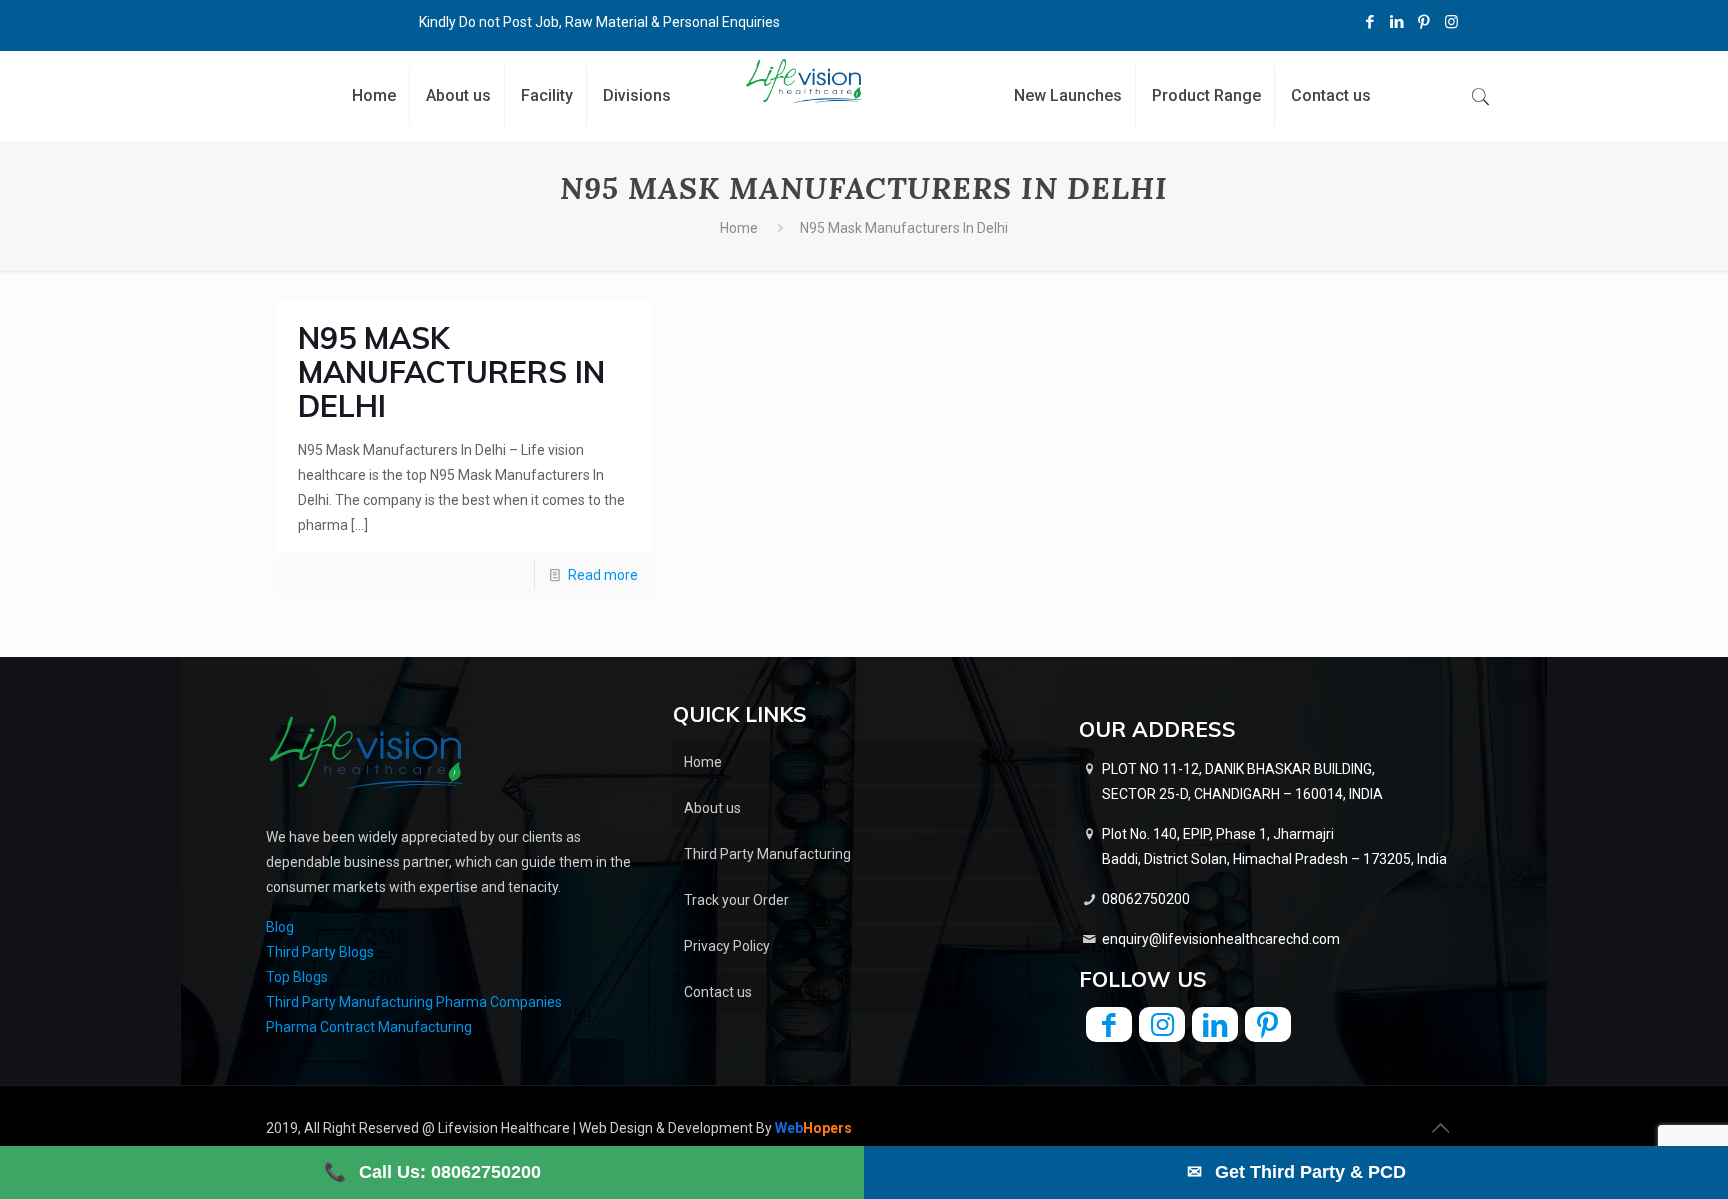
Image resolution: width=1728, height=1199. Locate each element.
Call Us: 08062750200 (432, 1172)
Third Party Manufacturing (767, 854)
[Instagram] (1451, 22)
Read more (603, 575)
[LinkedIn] (1397, 22)
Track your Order (736, 900)
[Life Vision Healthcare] (804, 81)
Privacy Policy (727, 946)
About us (712, 808)
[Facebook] (1370, 22)
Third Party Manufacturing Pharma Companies (414, 1002)
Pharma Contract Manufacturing (369, 1027)
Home (739, 228)
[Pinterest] (1424, 22)
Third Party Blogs (320, 952)
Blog (280, 927)
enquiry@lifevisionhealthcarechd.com (1221, 939)
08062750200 (1146, 899)
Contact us (718, 992)
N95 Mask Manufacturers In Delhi (451, 372)
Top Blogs (297, 977)
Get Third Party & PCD (1296, 1172)
